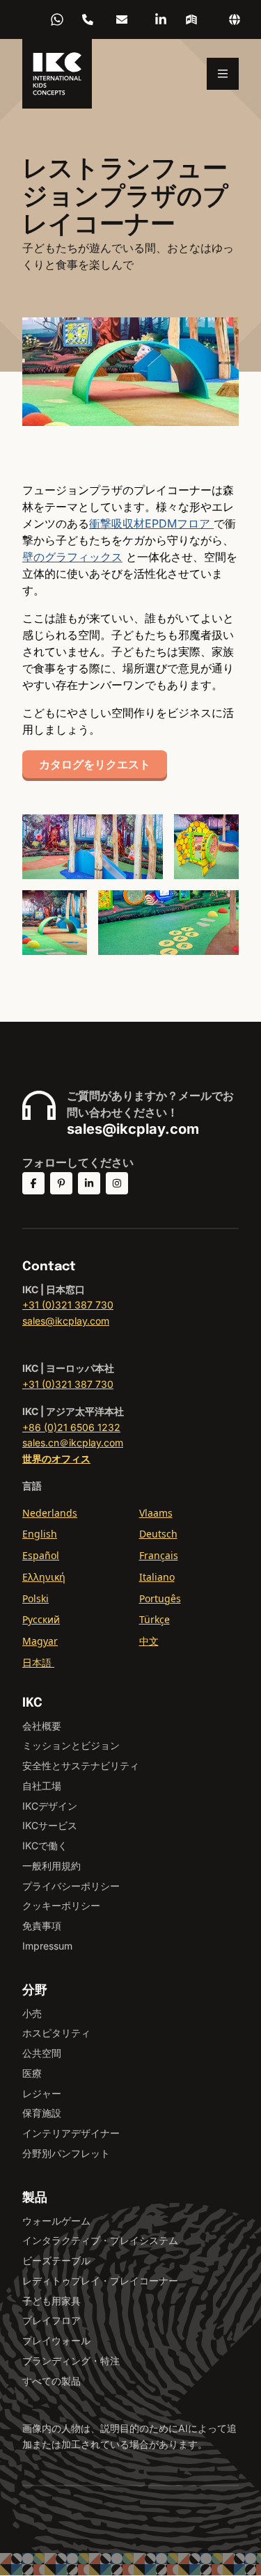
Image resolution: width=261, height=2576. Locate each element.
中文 (149, 1641)
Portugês (160, 1598)
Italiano (157, 1577)
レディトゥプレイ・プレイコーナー (100, 2281)
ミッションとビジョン (71, 1745)
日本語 (38, 1662)
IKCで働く (45, 1846)
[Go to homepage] (57, 74)
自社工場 (42, 1786)
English (40, 1534)
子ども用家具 (52, 2301)
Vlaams (156, 1513)
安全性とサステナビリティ (81, 1765)
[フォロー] (33, 1183)
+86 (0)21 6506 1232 (88, 19)
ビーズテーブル (56, 2260)
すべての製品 (52, 2381)
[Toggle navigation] (223, 74)
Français (159, 1555)
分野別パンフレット (66, 2153)
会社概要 (42, 1726)
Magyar (40, 1641)
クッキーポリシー (61, 1905)
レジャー (42, 2093)
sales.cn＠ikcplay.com (73, 1443)
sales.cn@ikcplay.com (122, 19)
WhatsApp (57, 19)
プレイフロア (52, 2320)
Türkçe (155, 1619)
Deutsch (158, 1534)
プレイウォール (56, 2340)
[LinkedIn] (161, 19)
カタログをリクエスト (95, 764)
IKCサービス (50, 1825)
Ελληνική (44, 1577)
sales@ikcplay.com (133, 1129)
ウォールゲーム (56, 2221)
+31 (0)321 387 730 (68, 1305)
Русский (41, 1619)
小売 (32, 2013)
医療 (32, 2073)
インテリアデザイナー (71, 2133)
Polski (35, 1598)
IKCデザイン (50, 1806)
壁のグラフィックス (72, 557)
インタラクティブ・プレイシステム (100, 2240)
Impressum (47, 1946)
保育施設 (42, 2113)
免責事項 (42, 1926)
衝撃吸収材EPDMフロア (151, 523)
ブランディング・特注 (71, 2361)
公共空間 (42, 2053)
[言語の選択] (235, 19)
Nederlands (50, 1513)
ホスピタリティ (56, 2033)
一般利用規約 (52, 1866)
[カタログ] (191, 19)
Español (41, 1555)
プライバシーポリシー (71, 1886)
